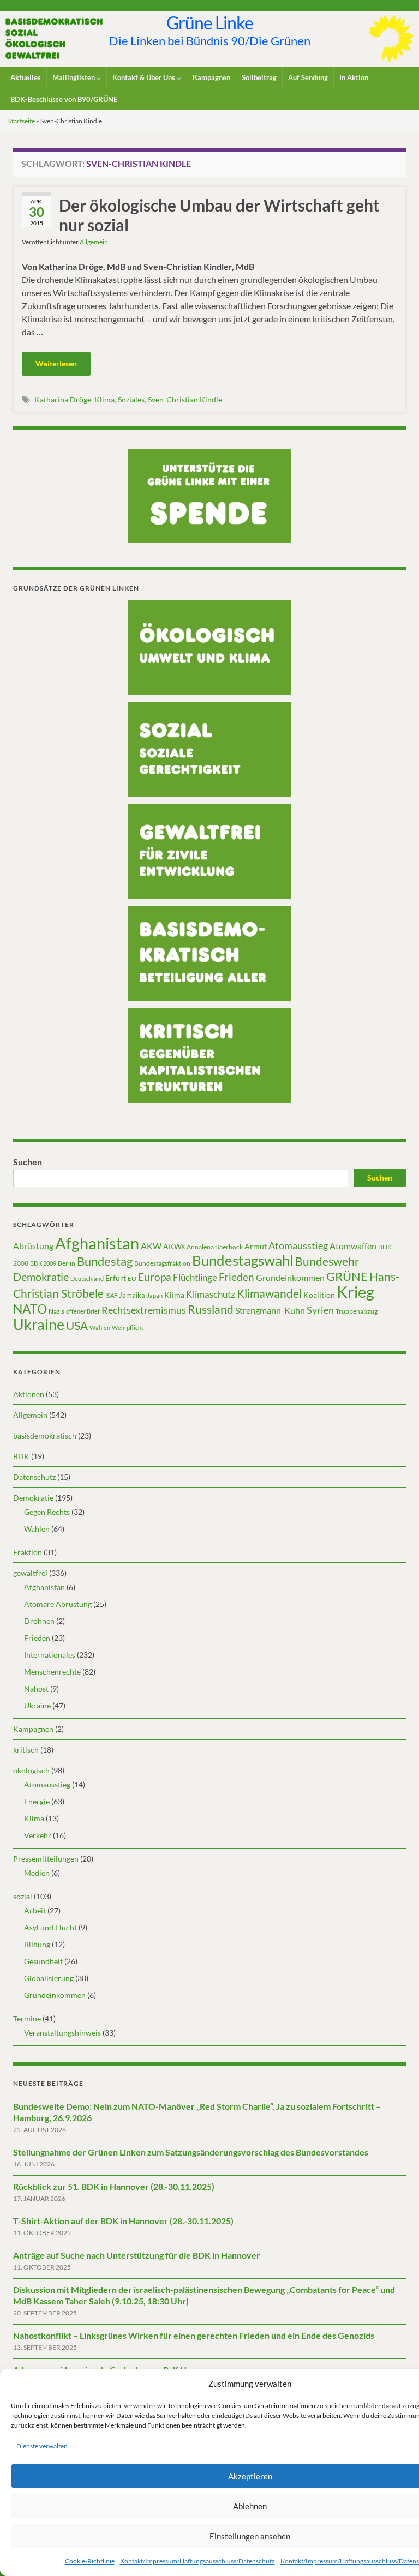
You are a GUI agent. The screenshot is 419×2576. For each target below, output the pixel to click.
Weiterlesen (56, 363)
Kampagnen (211, 77)
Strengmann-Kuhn (270, 1310)
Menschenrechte (52, 1672)
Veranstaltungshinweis (62, 2033)
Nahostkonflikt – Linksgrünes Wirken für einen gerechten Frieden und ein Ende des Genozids (194, 2335)
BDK (21, 1456)
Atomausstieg (298, 1245)
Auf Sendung (308, 77)
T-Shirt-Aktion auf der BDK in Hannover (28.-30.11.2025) (123, 2221)
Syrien (320, 1310)
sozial (23, 1896)
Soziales (131, 399)
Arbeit (35, 1910)
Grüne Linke (210, 23)
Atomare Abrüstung (58, 1604)
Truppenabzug (357, 1311)
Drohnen (39, 1621)
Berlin (67, 1263)
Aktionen (29, 1394)
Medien (37, 1873)
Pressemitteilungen (46, 1859)
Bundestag (105, 1261)
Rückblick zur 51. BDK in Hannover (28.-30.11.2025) (114, 2186)
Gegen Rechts (47, 1512)
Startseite (22, 121)
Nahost (36, 1689)
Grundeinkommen (290, 1278)
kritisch (26, 1750)
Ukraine (39, 1324)
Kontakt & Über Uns (145, 77)
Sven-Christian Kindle (185, 399)
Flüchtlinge (195, 1277)
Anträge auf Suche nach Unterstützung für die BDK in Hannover (137, 2255)
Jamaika (132, 1295)
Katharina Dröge (63, 399)
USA (77, 1326)
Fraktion (28, 1552)
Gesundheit (43, 1961)
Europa (155, 1277)
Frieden (237, 1277)
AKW (151, 1246)
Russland (211, 1309)
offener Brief (83, 1311)
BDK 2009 (43, 1263)
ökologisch (31, 1770)
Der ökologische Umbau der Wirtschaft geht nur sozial (219, 215)
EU (132, 1278)
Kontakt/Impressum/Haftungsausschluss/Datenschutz (197, 2561)
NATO (30, 1309)
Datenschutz (34, 1477)
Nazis (56, 1311)
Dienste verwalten (42, 2446)
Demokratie (41, 1277)
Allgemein (94, 242)
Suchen (28, 1162)
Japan (155, 1295)
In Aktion (354, 77)
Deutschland (87, 1278)
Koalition (319, 1295)
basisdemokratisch (45, 1436)
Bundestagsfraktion (162, 1263)
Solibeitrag (259, 77)
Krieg (355, 1292)
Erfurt (116, 1278)
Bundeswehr (327, 1261)
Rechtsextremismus (144, 1310)
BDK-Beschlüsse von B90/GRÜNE (64, 99)
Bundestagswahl (243, 1260)
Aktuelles (26, 77)
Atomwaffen (353, 1246)
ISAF (111, 1295)
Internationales (50, 1655)
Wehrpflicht (128, 1328)
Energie (37, 1801)
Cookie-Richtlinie (90, 2561)
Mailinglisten (74, 77)
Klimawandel (269, 1293)
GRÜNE (347, 1276)
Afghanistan (97, 1243)
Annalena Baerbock (215, 1247)
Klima (104, 399)
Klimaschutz (211, 1295)
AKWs (174, 1246)
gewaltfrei (30, 1573)
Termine (27, 2018)
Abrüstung (33, 1246)
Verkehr (38, 1835)
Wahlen (100, 1328)
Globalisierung (49, 1978)
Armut (256, 1246)
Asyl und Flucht (50, 1927)
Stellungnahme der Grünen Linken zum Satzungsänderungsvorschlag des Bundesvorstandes (191, 2152)
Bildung (37, 1944)
